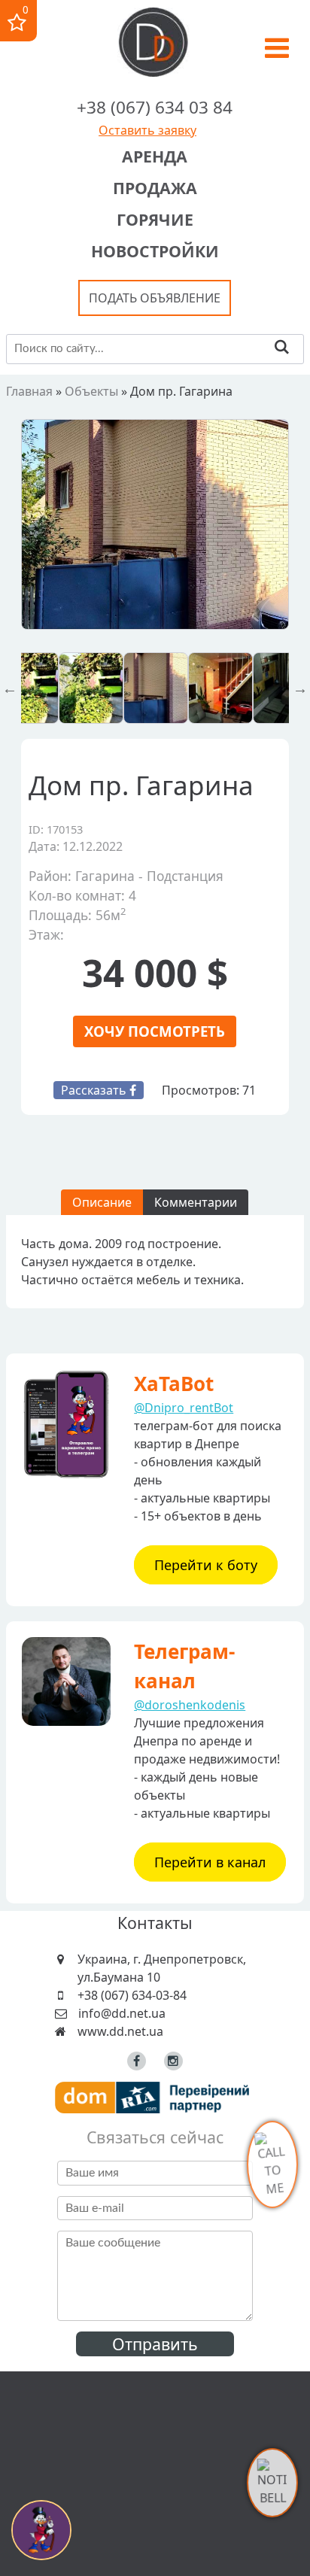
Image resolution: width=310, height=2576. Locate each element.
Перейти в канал (210, 1862)
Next (300, 688)
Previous (10, 688)
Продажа (155, 188)
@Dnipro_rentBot (184, 1408)
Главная (29, 391)
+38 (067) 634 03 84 (155, 107)
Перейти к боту (206, 1565)
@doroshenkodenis (190, 1705)
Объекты (91, 391)
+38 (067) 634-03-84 (132, 1995)
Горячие (155, 219)
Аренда (155, 156)
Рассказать (95, 1090)
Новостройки (155, 251)
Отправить (155, 2344)
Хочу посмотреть (155, 1031)
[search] (282, 349)
